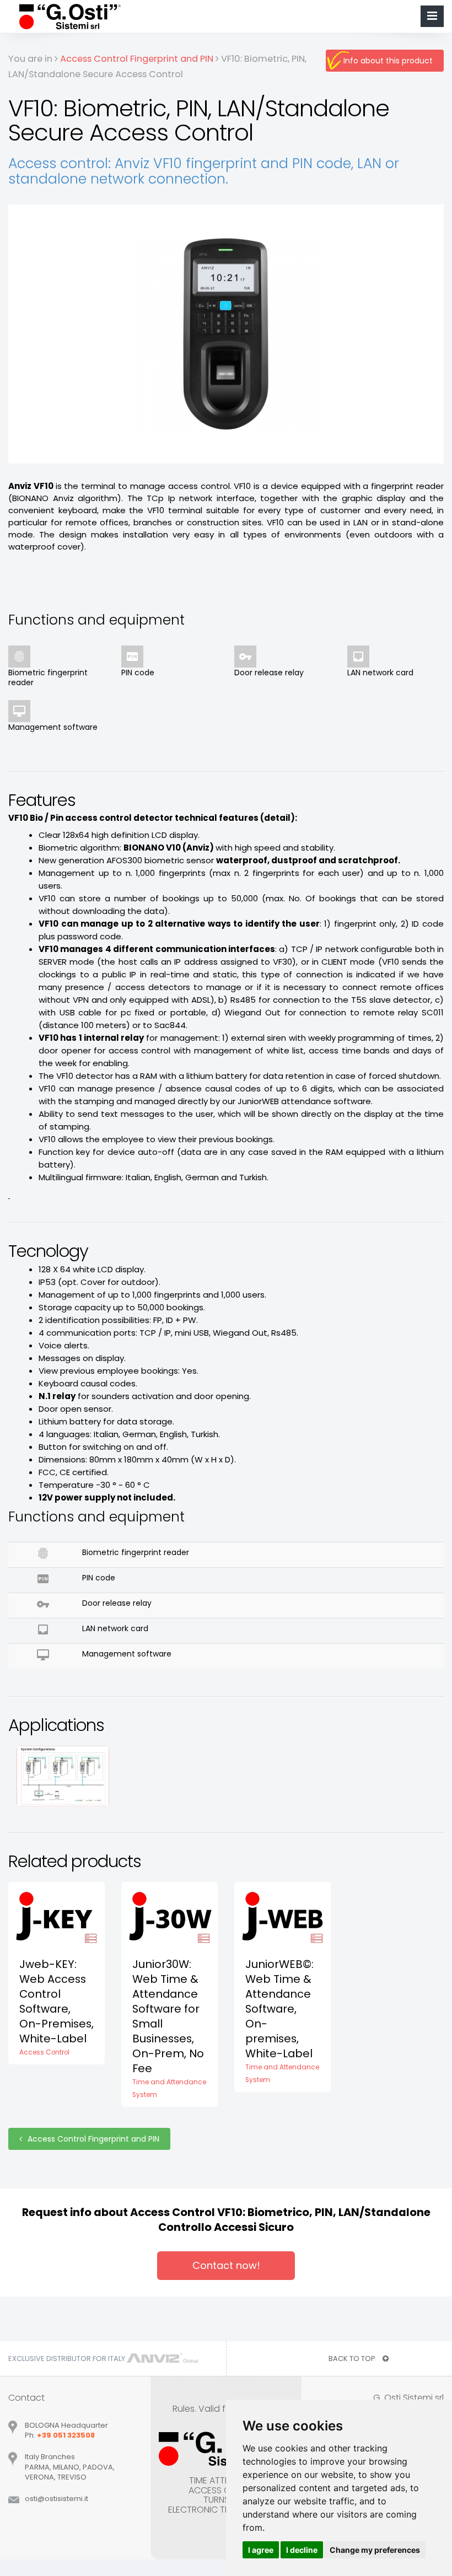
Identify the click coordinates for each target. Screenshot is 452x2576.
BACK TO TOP (353, 2359)
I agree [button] (261, 2550)
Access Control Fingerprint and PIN (93, 2139)
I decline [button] (302, 2550)
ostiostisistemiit (57, 2499)
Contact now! (226, 2265)
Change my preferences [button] (375, 2550)
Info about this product (388, 61)
